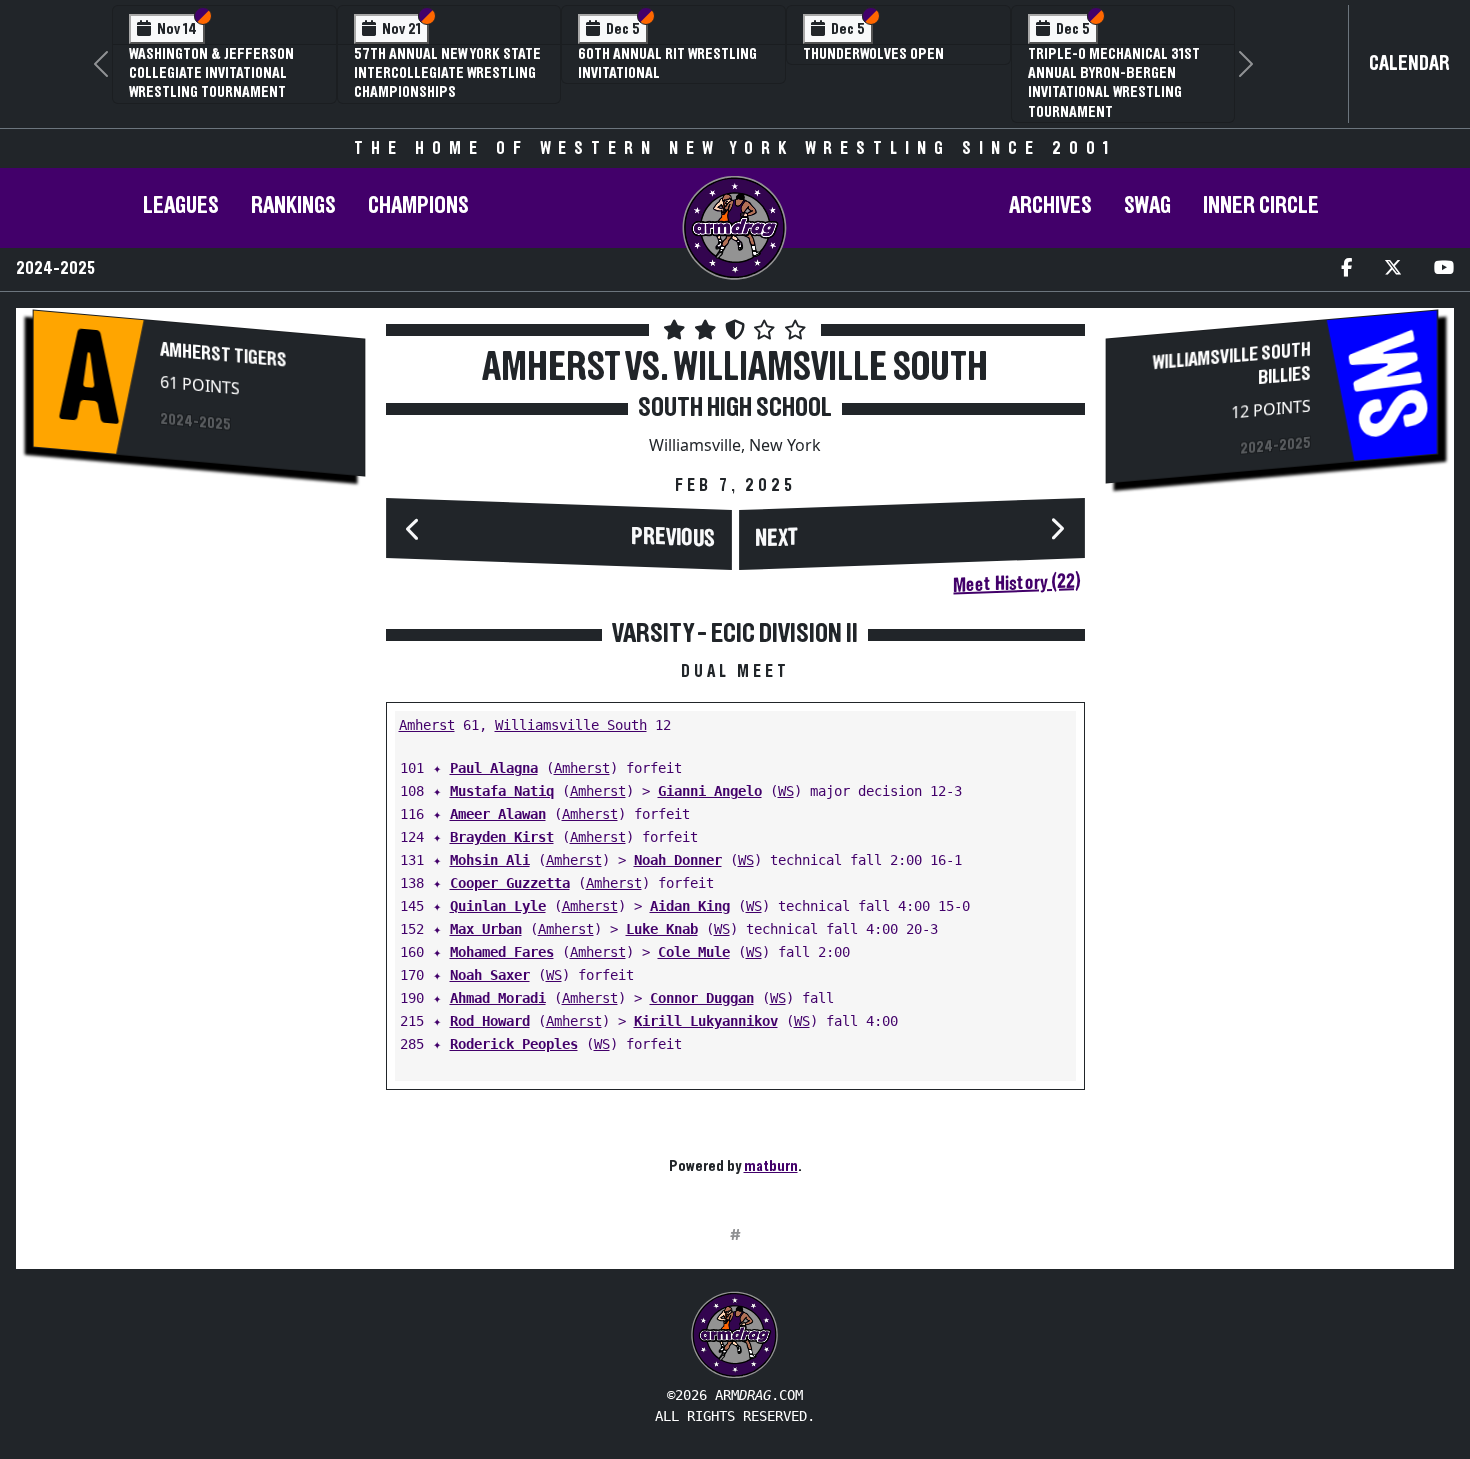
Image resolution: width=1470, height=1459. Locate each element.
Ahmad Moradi (498, 998)
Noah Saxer (490, 975)
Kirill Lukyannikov (706, 1021)
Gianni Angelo (710, 791)
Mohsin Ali (490, 860)
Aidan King (690, 906)
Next (777, 539)
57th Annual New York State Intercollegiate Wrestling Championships (447, 73)
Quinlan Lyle (498, 906)
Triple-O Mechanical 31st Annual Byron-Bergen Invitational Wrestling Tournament (1114, 83)
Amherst (427, 725)
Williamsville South (571, 725)
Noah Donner (678, 860)
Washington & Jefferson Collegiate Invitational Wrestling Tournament (211, 73)
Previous (673, 537)
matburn (771, 1166)
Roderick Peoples (514, 1044)
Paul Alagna (494, 768)
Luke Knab (662, 929)
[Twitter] (1393, 269)
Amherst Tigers (223, 354)
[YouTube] (1444, 269)
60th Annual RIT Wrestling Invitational (667, 63)
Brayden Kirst (502, 837)
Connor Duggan (702, 998)
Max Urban (486, 929)
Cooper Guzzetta (510, 883)
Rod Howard (490, 1021)
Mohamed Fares (502, 952)
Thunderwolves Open (873, 54)
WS (786, 791)
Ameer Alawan (498, 814)
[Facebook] (1346, 269)
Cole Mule (694, 952)
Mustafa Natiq (502, 791)
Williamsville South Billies (1231, 363)
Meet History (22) (1016, 583)
